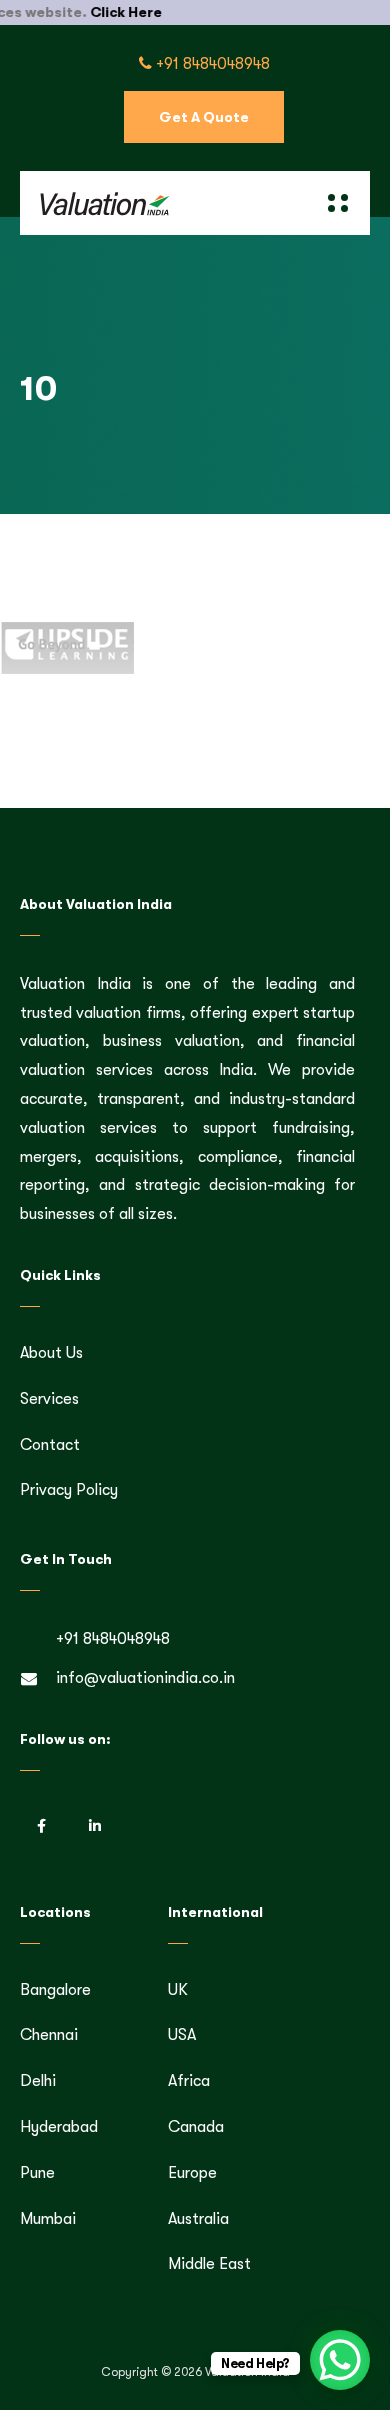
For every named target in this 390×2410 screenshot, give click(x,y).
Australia (198, 2219)
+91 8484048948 (211, 64)
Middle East (209, 2264)
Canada (196, 2127)
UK (178, 1990)
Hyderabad (59, 2127)
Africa (189, 2081)
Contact (50, 1445)
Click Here (98, 12)
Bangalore (55, 1990)
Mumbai (48, 2219)
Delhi (38, 2081)
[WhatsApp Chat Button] (340, 2360)
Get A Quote (204, 117)
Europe (192, 2173)
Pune (37, 2173)
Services (49, 1399)
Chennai (49, 2035)
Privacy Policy (69, 1490)
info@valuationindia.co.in (145, 1678)
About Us (51, 1353)
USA (182, 2035)
